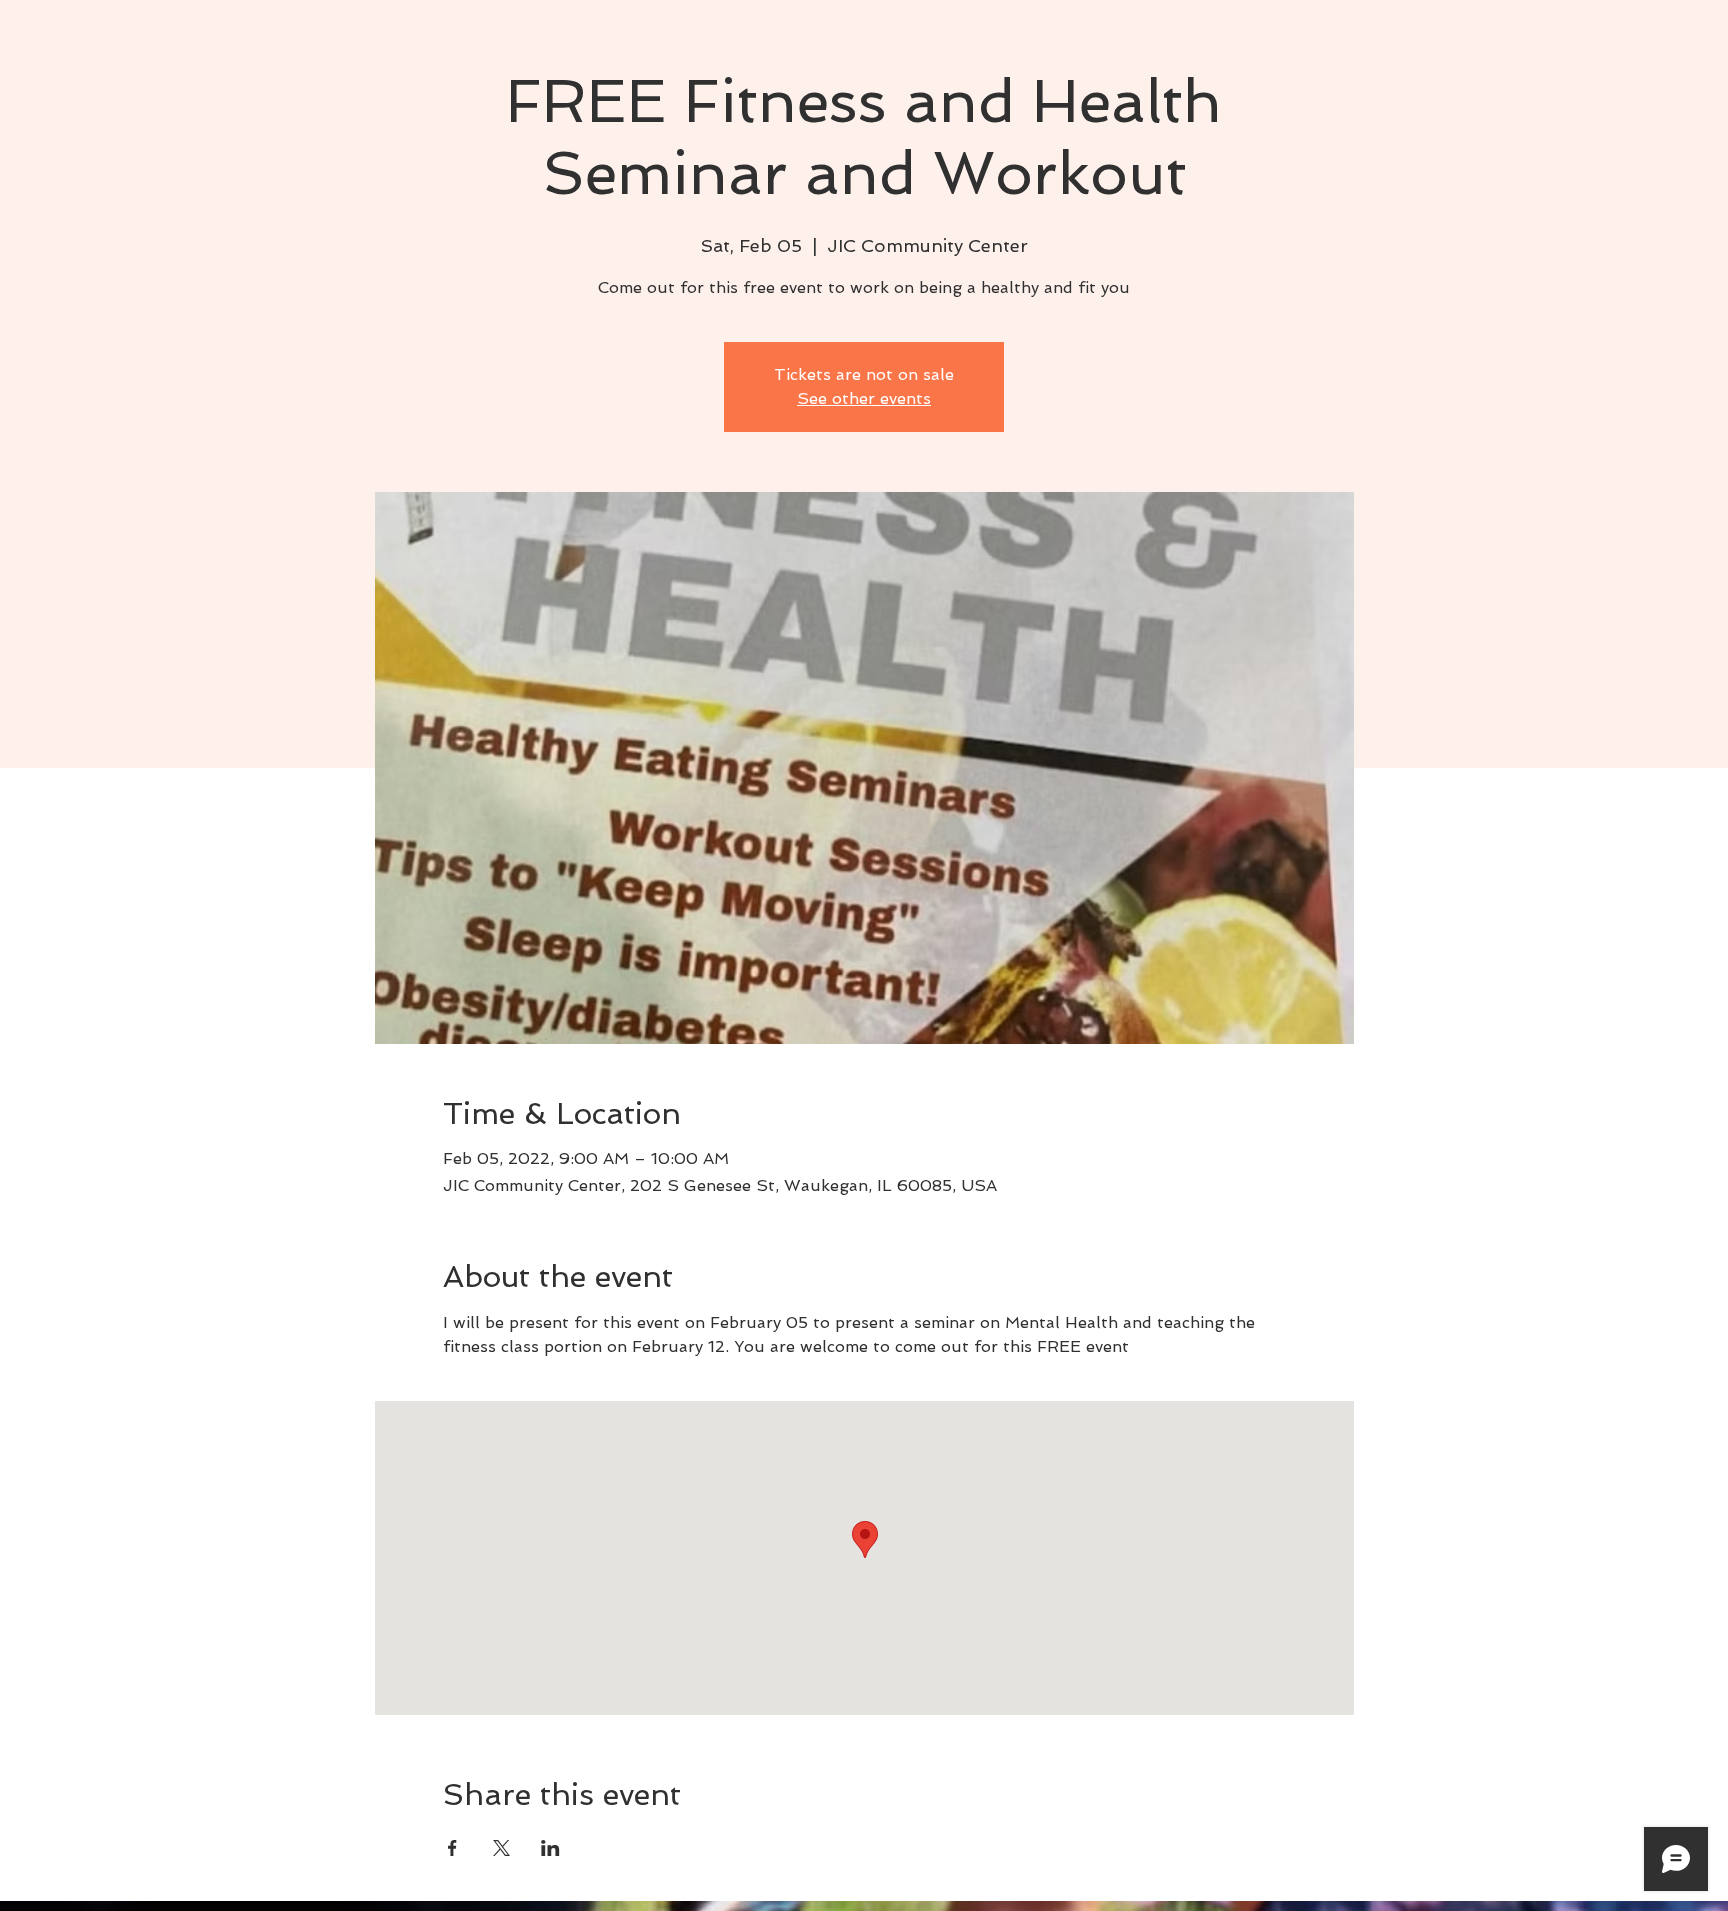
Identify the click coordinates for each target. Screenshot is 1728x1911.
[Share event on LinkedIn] (550, 1848)
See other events (864, 398)
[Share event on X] (501, 1848)
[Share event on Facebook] (452, 1848)
